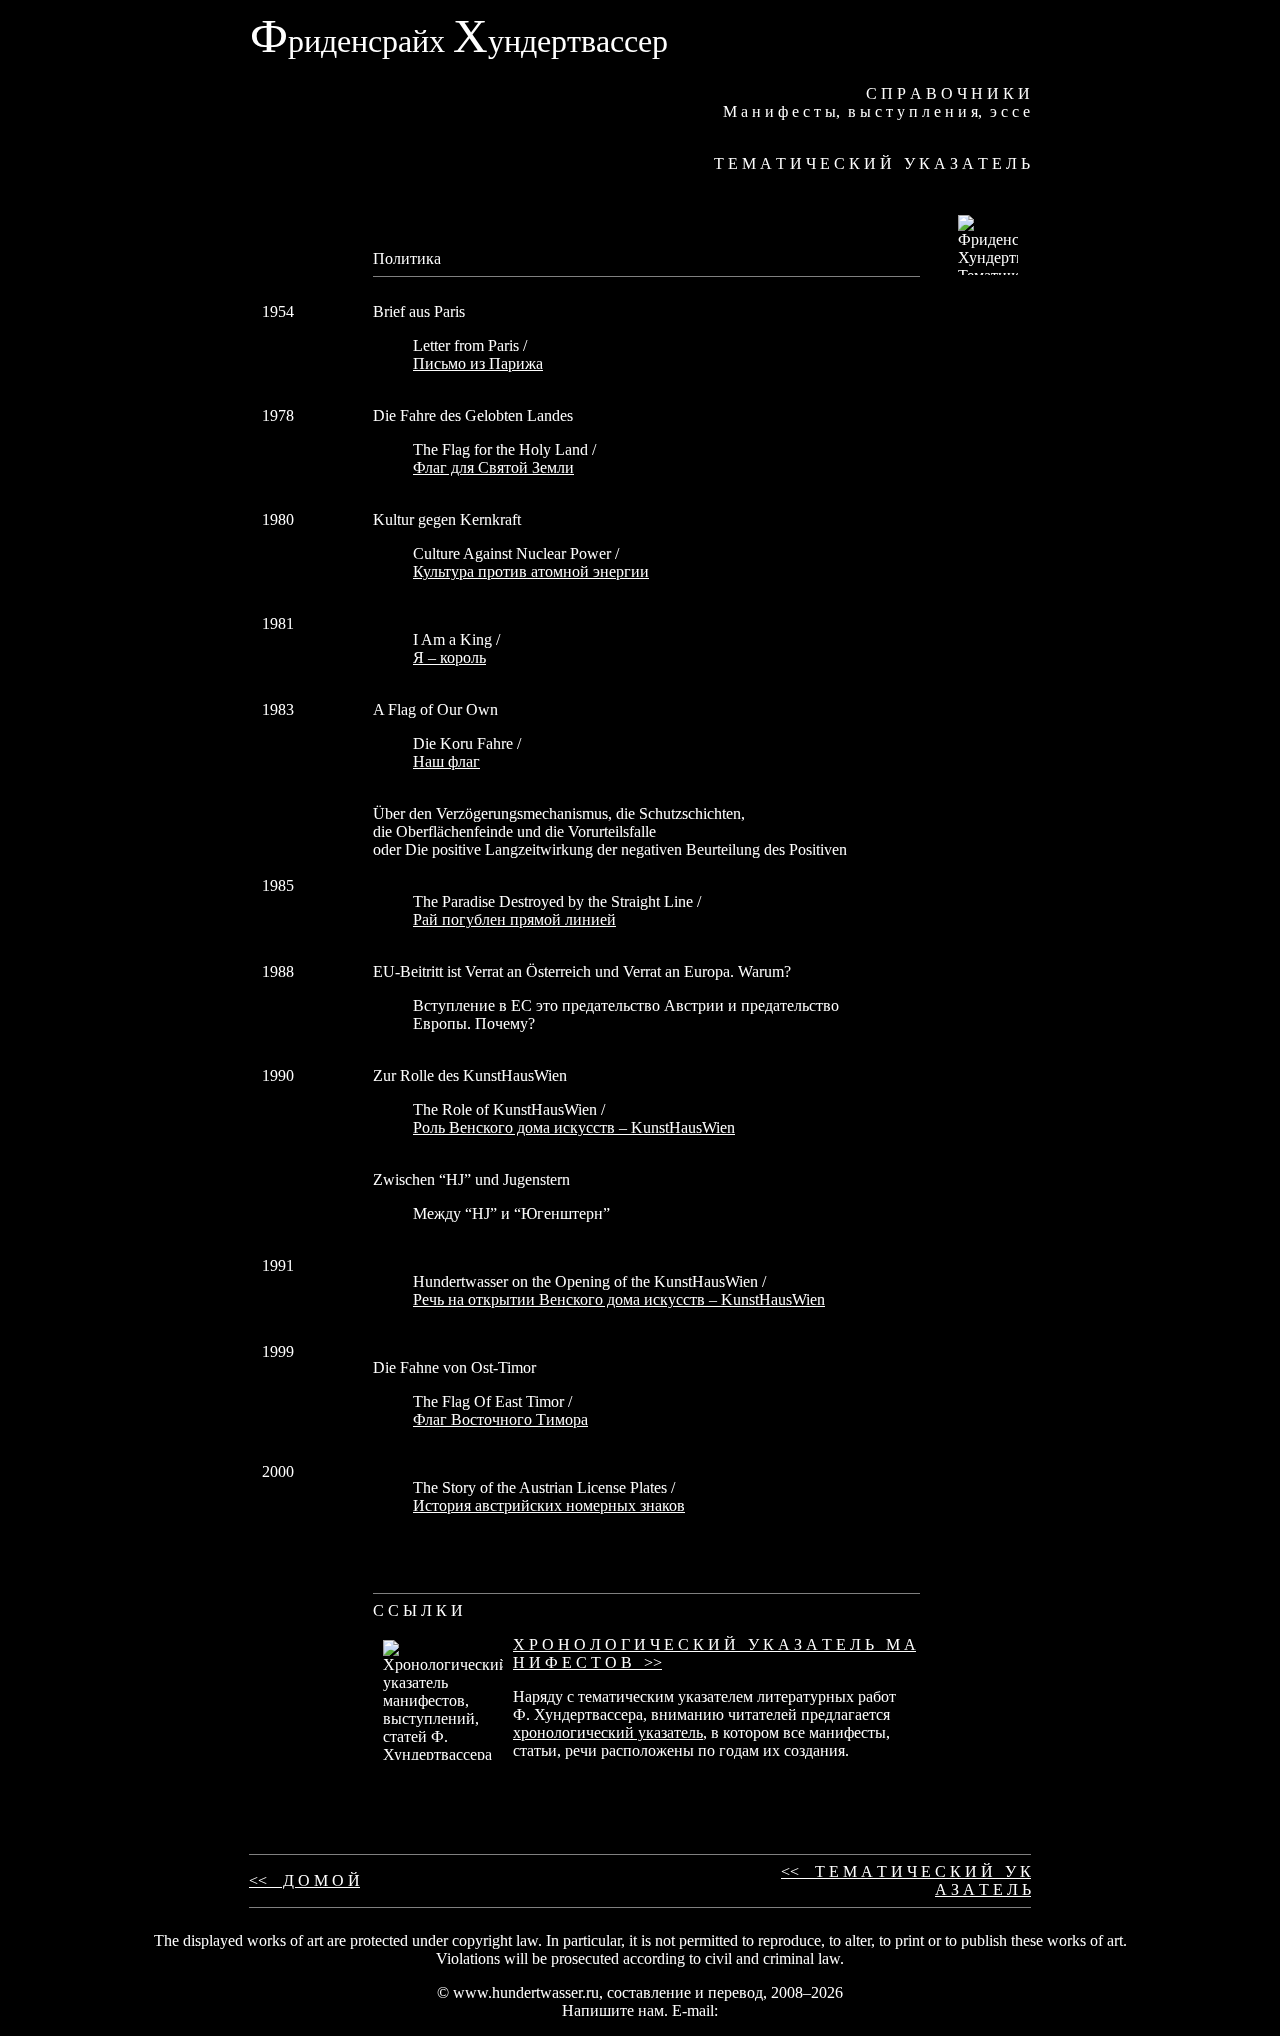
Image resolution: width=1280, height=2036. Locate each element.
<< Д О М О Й (304, 1880)
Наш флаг (446, 761)
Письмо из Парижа (478, 363)
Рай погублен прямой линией (514, 919)
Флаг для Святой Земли (493, 467)
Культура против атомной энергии (531, 571)
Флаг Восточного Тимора (500, 1419)
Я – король (449, 657)
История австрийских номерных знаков (549, 1505)
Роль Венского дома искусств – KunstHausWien (574, 1127)
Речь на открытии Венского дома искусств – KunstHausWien (619, 1299)
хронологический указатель (608, 1732)
